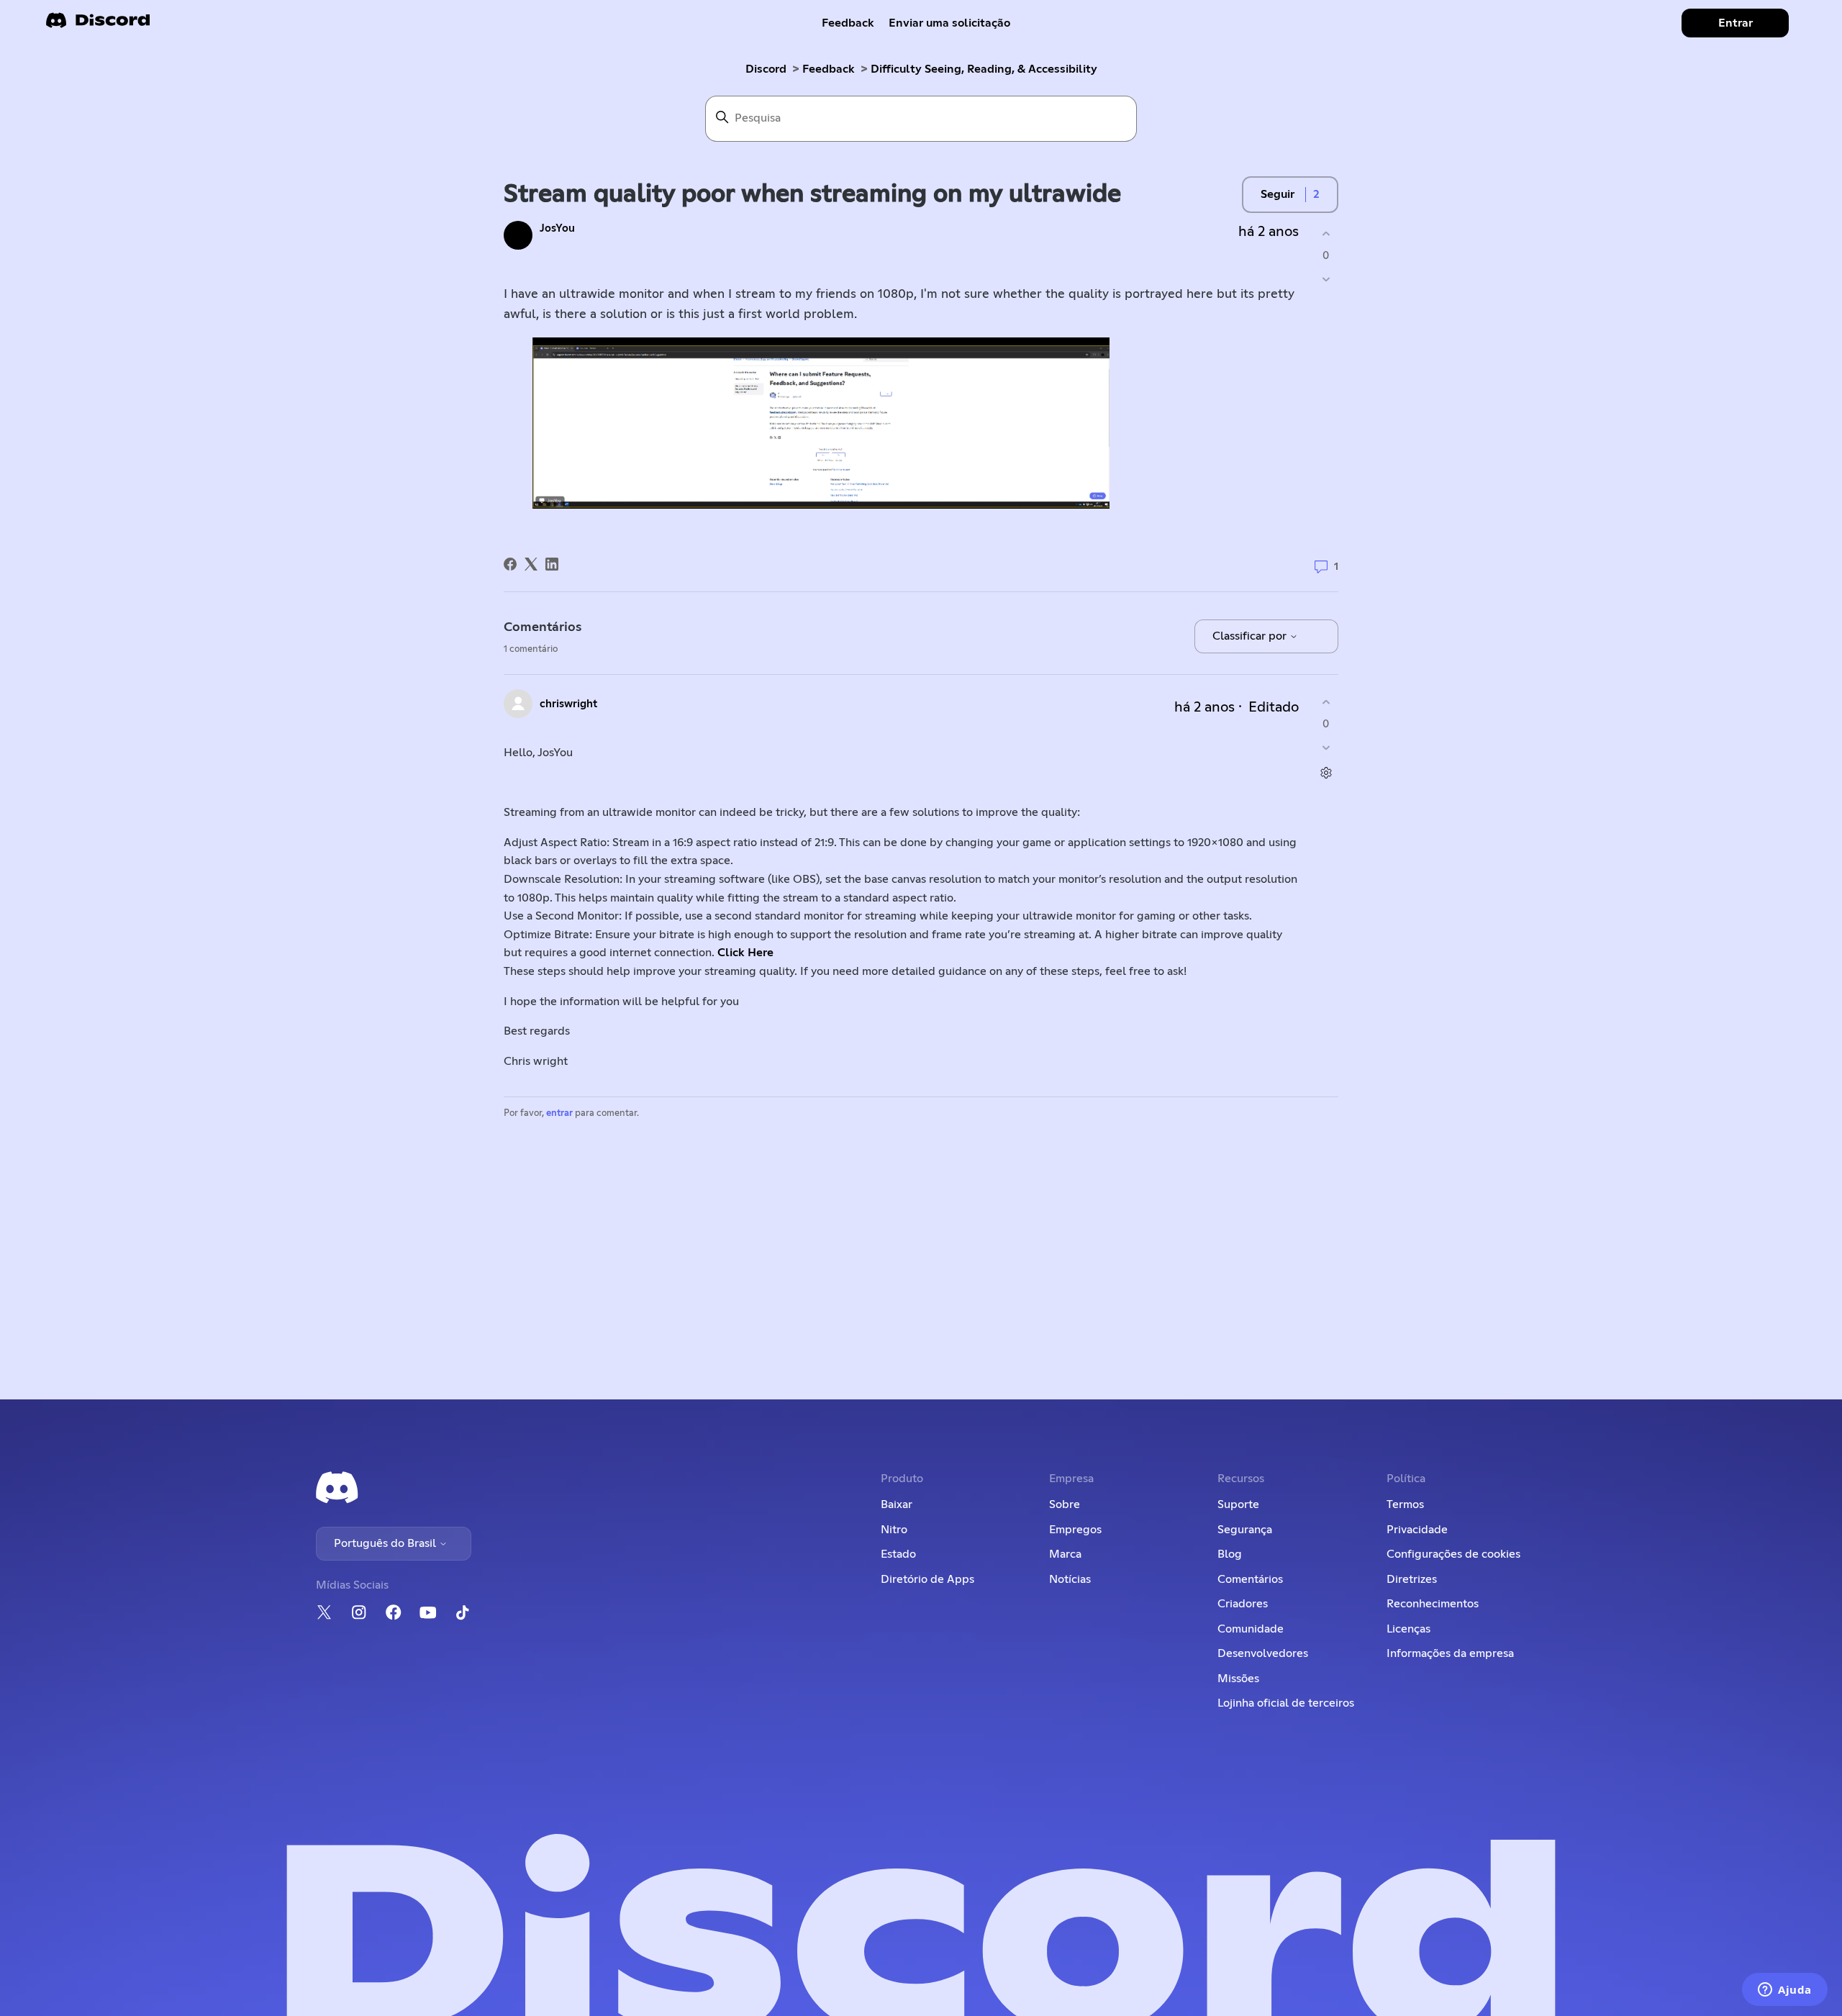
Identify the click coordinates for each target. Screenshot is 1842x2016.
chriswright (568, 704)
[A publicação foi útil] (1326, 233)
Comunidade (1251, 1629)
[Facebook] (510, 564)
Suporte (1238, 1504)
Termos (1405, 1504)
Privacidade (1417, 1530)
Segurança (1245, 1530)
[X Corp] (531, 564)
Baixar (897, 1504)
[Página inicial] (98, 25)
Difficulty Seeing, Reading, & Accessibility (984, 69)
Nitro (894, 1530)
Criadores (1243, 1604)
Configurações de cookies (1453, 1554)
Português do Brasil (386, 1543)
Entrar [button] (1736, 23)
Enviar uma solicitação (949, 23)
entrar (559, 1113)
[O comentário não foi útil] (1326, 748)
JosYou (557, 228)
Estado (898, 1554)
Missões (1238, 1679)
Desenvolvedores (1263, 1653)
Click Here (745, 953)
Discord (766, 69)
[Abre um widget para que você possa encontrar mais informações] (1785, 1991)
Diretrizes (1412, 1579)
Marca (1065, 1554)
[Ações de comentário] (1326, 773)
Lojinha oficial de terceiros (1286, 1703)
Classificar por (1251, 636)
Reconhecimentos (1433, 1604)
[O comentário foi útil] (1326, 702)
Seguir (1278, 194)
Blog (1230, 1554)
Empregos (1075, 1530)
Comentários (1250, 1579)
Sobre (1065, 1504)
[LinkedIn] (552, 564)
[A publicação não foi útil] (1326, 280)
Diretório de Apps (927, 1579)
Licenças (1408, 1629)
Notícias (1070, 1579)
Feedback (848, 23)
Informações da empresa (1450, 1653)
